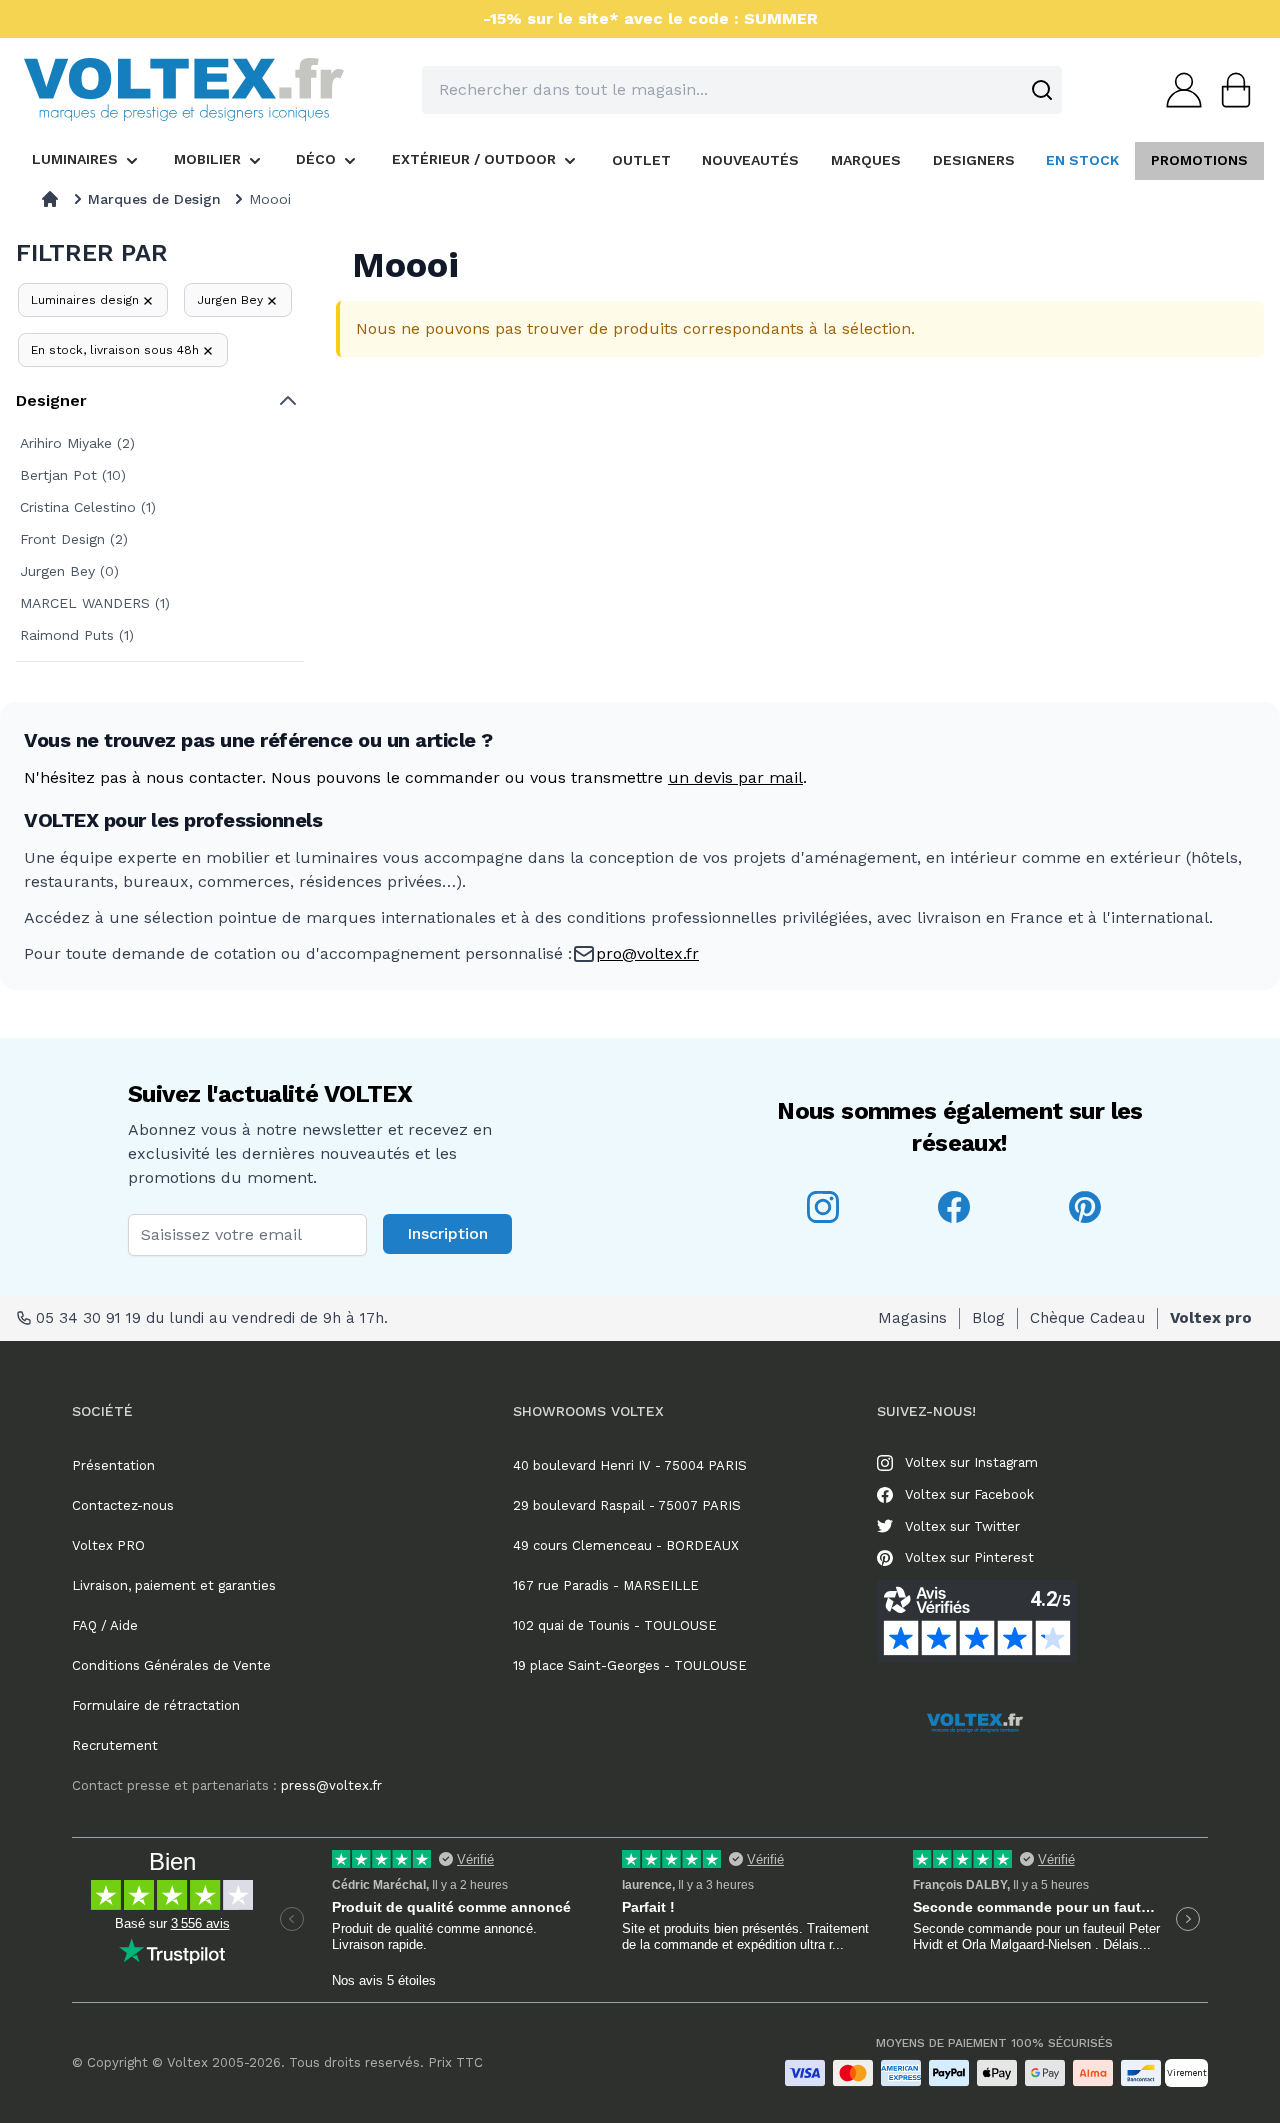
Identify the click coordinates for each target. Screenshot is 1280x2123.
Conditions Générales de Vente (171, 1665)
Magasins (912, 1318)
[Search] (1042, 90)
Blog (988, 1318)
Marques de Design (154, 199)
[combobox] (742, 90)
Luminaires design (85, 300)
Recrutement (115, 1745)
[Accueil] (50, 199)
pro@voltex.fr (647, 953)
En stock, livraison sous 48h (115, 350)
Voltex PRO (108, 1545)
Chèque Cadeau (1087, 1318)
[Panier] (1230, 90)
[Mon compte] (1178, 90)
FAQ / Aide (105, 1625)
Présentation (113, 1465)
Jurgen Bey (230, 300)
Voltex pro (1211, 1318)
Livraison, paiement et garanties (174, 1585)
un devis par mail (735, 777)
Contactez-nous (123, 1505)
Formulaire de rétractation (156, 1705)
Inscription (447, 1233)
